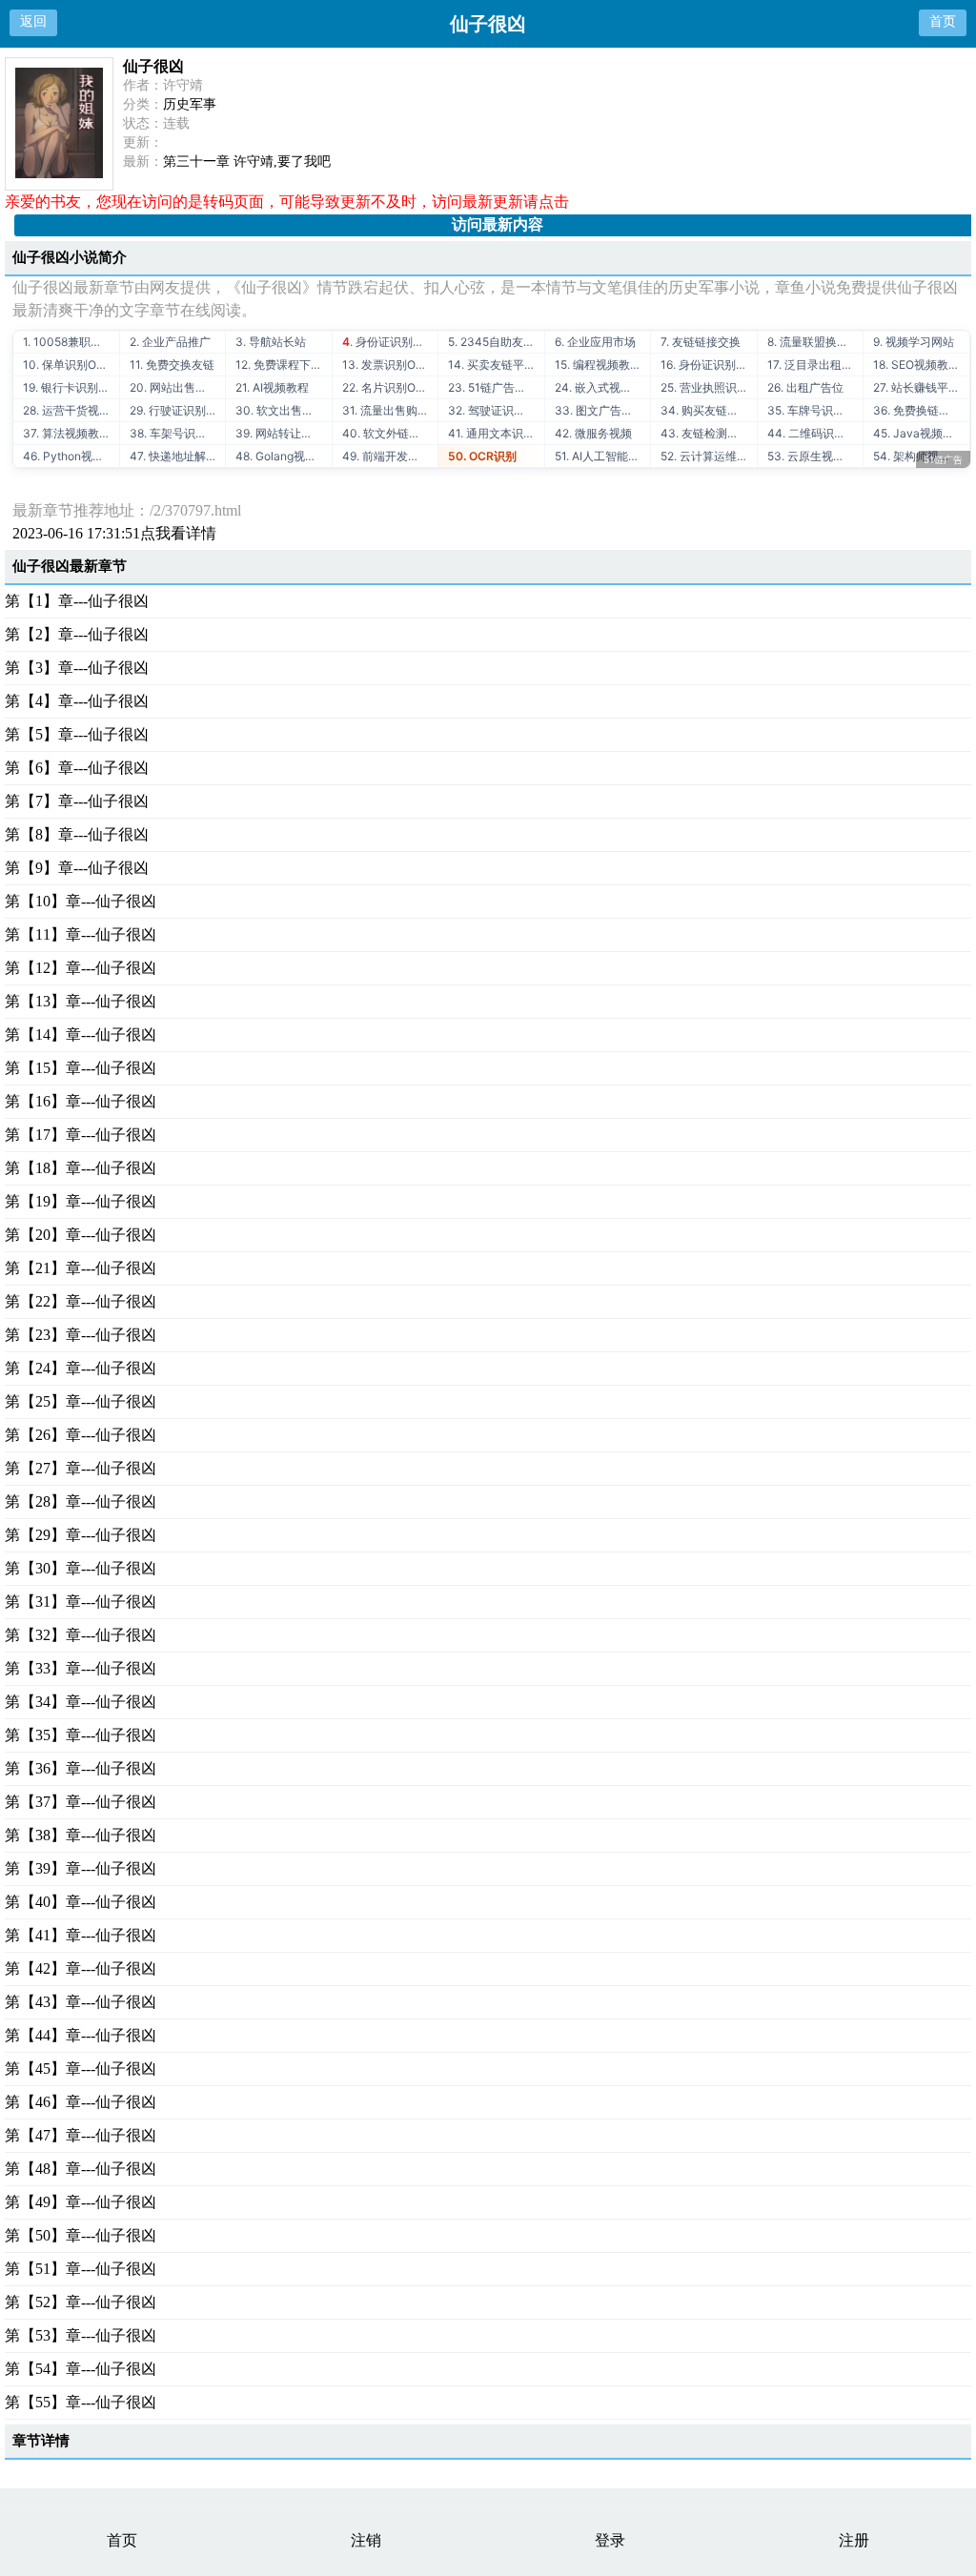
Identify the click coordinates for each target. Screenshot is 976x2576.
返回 (33, 21)
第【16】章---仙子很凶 (81, 1101)
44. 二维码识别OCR (815, 433)
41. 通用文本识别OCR (496, 433)
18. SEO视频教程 (916, 365)
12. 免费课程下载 (279, 365)
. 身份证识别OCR (390, 342)
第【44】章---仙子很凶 (81, 2035)
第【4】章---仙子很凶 (77, 701)
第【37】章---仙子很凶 (81, 1802)
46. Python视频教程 (71, 456)
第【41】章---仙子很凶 (81, 1935)
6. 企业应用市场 (595, 342)
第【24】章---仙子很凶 (81, 1368)
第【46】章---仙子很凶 (81, 2102)
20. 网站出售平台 (174, 387)
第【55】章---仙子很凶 (81, 2402)
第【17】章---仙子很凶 (81, 1135)
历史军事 (190, 104)
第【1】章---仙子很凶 (77, 601)
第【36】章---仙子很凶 (81, 1768)
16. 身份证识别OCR (709, 365)
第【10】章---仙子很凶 (81, 901)
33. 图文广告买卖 (600, 410)
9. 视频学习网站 (914, 342)
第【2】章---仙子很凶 (77, 634)
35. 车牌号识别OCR (815, 410)
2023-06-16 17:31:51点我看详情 (114, 533)
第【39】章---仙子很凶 (81, 1868)
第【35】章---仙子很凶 (81, 1735)
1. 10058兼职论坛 (68, 342)
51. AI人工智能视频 (603, 456)
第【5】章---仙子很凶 (77, 734)
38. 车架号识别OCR (178, 433)
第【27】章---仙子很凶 (81, 1468)
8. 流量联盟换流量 (813, 342)
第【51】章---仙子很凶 (81, 2269)
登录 (610, 2540)
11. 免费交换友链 (172, 365)
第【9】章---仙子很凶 (77, 868)
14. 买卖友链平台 (492, 365)
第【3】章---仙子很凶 (77, 668)
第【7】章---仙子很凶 (77, 801)
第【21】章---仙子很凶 (81, 1268)
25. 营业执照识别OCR (709, 387)
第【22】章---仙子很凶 (81, 1301)
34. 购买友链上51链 (709, 410)
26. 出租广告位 (805, 387)
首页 (943, 21)
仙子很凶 (153, 66)
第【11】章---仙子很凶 (81, 934)
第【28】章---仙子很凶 (81, 1501)
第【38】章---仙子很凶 (81, 1835)
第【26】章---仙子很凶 (81, 1435)
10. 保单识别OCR (68, 365)
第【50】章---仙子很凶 (81, 2235)
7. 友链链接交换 (701, 342)
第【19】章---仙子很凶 (81, 1201)
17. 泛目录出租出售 (815, 365)
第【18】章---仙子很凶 (81, 1168)
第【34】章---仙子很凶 (81, 1702)
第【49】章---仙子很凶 (81, 2202)
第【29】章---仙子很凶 (81, 1535)
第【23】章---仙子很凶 (81, 1335)
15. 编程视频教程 (598, 365)
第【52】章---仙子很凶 (81, 2302)
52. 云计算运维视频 (709, 456)
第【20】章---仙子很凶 (81, 1235)
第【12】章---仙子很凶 (81, 968)
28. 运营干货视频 (67, 410)
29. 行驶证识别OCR (178, 410)
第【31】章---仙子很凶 (81, 1602)
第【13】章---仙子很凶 (81, 1001)
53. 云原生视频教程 (815, 456)
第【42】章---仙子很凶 (81, 1968)
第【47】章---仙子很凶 (81, 2135)
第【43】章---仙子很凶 (81, 2002)
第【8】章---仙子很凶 (77, 834)
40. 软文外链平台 (387, 433)
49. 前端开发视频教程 (390, 456)
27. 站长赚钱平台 (916, 387)
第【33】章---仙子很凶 (81, 1668)
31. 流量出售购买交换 (390, 410)
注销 (366, 2540)
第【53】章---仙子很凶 (81, 2335)
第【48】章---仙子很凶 (81, 2169)
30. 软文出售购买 (280, 410)
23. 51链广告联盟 (493, 387)
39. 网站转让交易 (280, 433)
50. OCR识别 (482, 456)
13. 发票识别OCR (387, 365)
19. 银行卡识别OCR (71, 387)
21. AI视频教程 (272, 387)
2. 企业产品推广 (170, 342)
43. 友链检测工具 (705, 433)
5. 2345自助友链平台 (496, 342)
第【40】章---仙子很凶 (81, 1902)
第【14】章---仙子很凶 (81, 1034)
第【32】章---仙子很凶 (81, 1635)
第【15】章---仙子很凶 (81, 1068)
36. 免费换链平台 (917, 410)
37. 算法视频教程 (67, 433)
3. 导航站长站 (271, 342)
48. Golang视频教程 (284, 456)
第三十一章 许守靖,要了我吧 (247, 162)
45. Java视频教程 (919, 433)
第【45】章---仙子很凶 (81, 2069)
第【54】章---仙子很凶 (81, 2369)
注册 (854, 2540)
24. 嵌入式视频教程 (603, 387)
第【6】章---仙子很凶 (77, 768)
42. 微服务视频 (593, 433)
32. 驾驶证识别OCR (496, 410)
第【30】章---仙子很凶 (81, 1568)
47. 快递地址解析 (173, 456)
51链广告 (943, 459)
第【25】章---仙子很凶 (81, 1401)
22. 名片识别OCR (387, 387)
